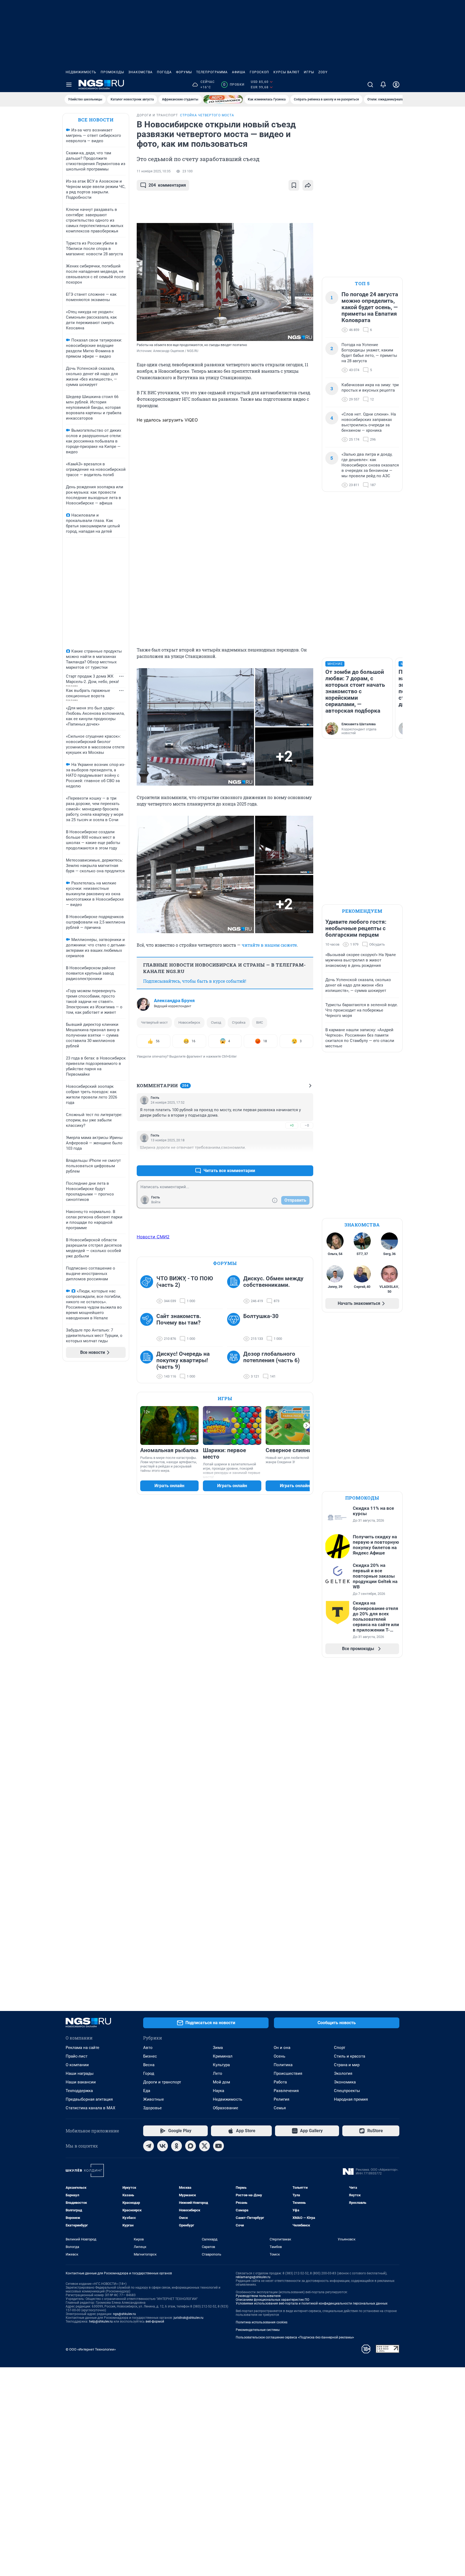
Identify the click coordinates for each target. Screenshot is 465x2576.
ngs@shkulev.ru (124, 2314)
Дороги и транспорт (162, 2082)
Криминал (223, 2056)
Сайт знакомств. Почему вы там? (179, 1319)
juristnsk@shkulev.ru (189, 2318)
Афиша (239, 72)
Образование (226, 2108)
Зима (218, 2048)
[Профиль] (396, 85)
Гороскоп (259, 72)
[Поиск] (370, 85)
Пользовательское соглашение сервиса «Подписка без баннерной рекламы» (295, 2337)
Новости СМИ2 (153, 1237)
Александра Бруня (174, 1001)
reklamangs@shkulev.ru (253, 2277)
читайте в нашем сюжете (269, 945)
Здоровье (152, 2108)
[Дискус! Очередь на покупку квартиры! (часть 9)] (148, 1365)
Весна (149, 2065)
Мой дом (221, 2082)
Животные (154, 2099)
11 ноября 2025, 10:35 (154, 171)
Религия (281, 2099)
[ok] (177, 2146)
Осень (279, 2056)
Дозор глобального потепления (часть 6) (271, 1357)
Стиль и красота (350, 2056)
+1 (292, 1158)
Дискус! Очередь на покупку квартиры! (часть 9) (183, 1360)
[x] (205, 2146)
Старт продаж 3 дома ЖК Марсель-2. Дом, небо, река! (92, 679)
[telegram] (149, 2146)
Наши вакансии (81, 2082)
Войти (156, 1202)
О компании (77, 2065)
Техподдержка (79, 2091)
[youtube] (219, 2146)
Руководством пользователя (258, 2296)
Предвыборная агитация (89, 2099)
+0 (292, 1125)
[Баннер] (223, 99)
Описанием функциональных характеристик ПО (272, 2300)
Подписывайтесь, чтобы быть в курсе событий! (195, 981)
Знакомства (140, 72)
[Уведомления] (383, 85)
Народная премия (351, 2099)
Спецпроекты (347, 2091)
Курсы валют (286, 72)
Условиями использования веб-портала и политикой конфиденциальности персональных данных (312, 2303)
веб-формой (155, 2321)
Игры (309, 72)
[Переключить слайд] (307, 1425)
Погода (164, 72)
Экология (343, 2073)
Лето (218, 2073)
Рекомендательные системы (258, 2330)
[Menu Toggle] (69, 85)
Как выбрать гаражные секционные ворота (88, 693)
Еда (147, 2091)
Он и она (282, 2048)
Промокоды (112, 72)
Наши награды (80, 2073)
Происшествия (288, 2073)
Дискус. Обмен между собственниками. (273, 1282)
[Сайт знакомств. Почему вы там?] (148, 1327)
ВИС (260, 1022)
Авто (148, 2048)
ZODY (323, 72)
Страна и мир (347, 2065)
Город (149, 2073)
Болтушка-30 (261, 1316)
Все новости (96, 120)
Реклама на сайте (82, 2048)
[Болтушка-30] (235, 1327)
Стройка (239, 1022)
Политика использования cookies (262, 2322)
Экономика (345, 2082)
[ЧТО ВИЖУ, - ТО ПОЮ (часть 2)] (148, 1290)
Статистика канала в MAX (90, 2108)
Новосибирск (189, 1022)
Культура (221, 2065)
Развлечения (286, 2091)
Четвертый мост (154, 1022)
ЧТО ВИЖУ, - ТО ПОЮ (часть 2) (185, 1282)
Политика (283, 2065)
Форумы (184, 72)
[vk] (163, 2146)
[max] (191, 2146)
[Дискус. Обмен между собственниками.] (235, 1290)
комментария (167, 185)
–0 (307, 1125)
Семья (280, 2108)
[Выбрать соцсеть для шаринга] (308, 185)
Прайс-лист (77, 2056)
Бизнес (150, 2056)
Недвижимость (81, 72)
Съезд (216, 1022)
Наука (219, 2091)
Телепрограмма (212, 72)
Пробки (234, 85)
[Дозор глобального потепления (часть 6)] (235, 1365)
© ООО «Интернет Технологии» (91, 2349)
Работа (280, 2082)
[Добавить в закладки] (294, 185)
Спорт (340, 2048)
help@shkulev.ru (101, 2321)
